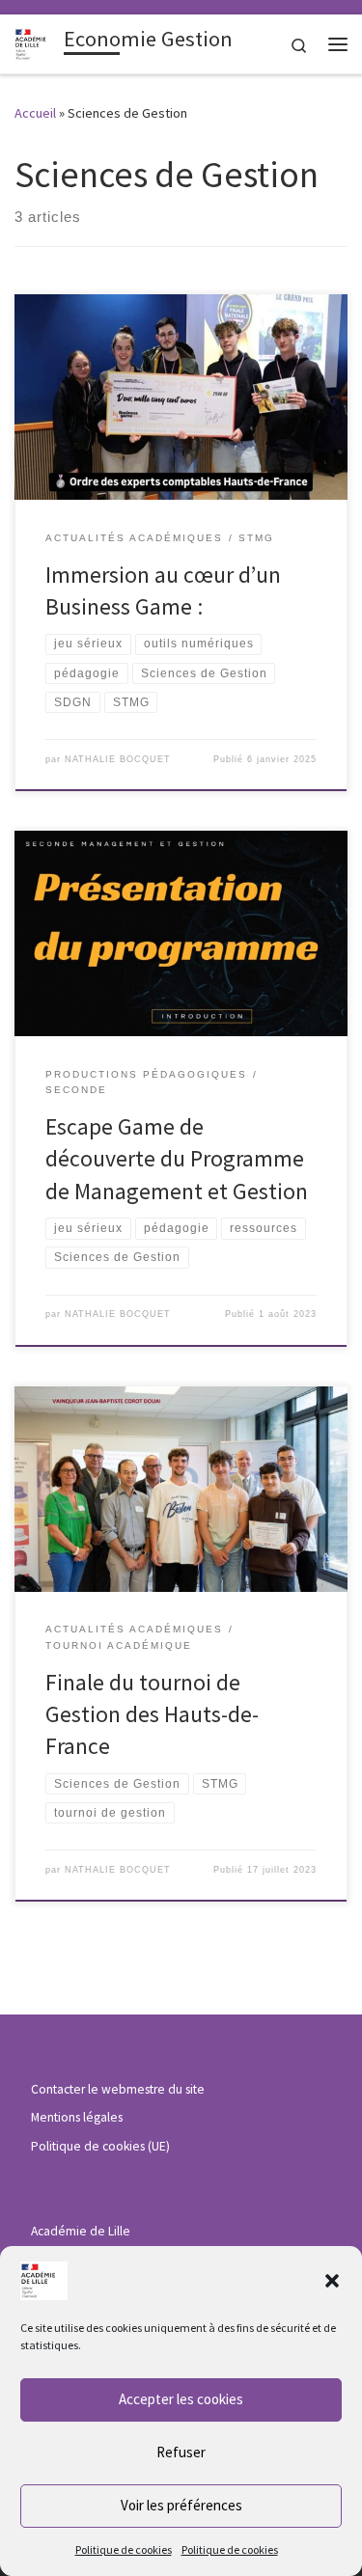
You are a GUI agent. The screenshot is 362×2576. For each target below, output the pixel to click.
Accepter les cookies (181, 2399)
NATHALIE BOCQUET (118, 759)
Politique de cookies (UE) (100, 2146)
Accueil (35, 113)
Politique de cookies (124, 2549)
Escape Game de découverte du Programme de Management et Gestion (177, 1159)
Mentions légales (77, 2117)
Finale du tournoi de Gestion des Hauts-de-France (152, 1714)
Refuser (181, 2452)
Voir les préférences (181, 2505)
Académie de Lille (81, 2231)
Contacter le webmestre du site (118, 2089)
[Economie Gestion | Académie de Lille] (36, 41)
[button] (332, 2281)
